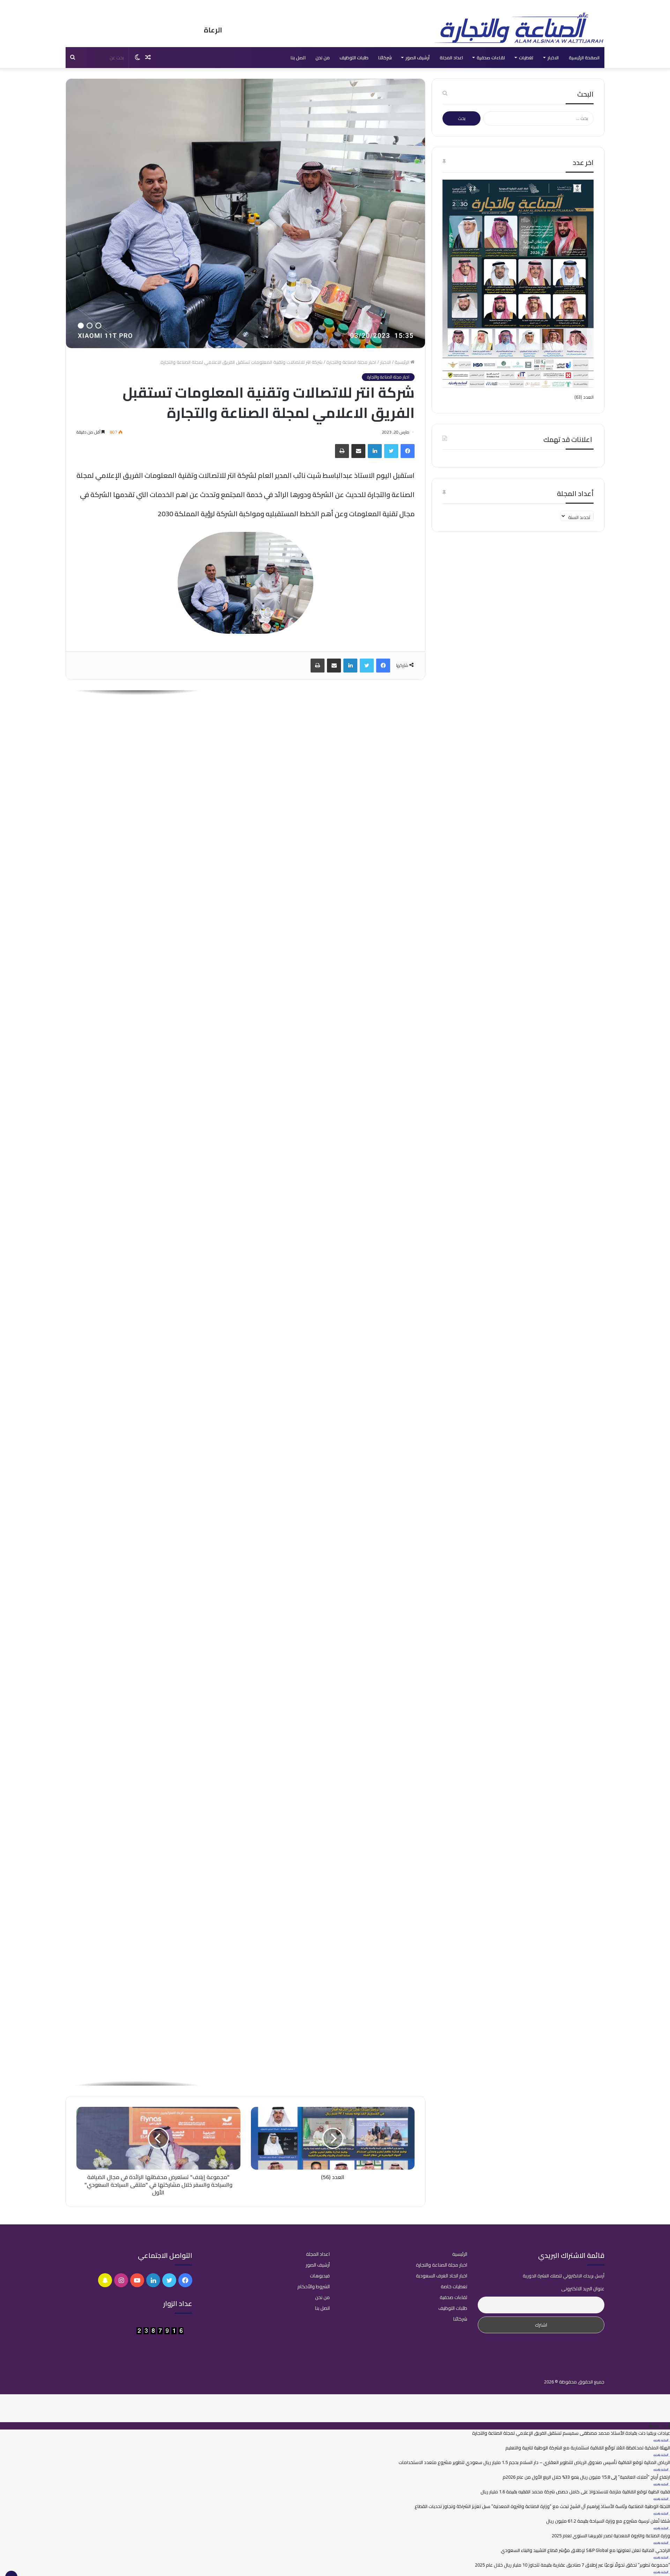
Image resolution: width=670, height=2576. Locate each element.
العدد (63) (584, 397)
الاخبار (553, 58)
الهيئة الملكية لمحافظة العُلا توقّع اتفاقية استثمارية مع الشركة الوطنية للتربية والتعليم (588, 2448)
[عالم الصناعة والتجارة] (518, 28)
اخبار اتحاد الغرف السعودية (442, 2276)
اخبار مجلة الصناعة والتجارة (351, 362)
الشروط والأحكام (314, 2286)
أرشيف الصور (418, 58)
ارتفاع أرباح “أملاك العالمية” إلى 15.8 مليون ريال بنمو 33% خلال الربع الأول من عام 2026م (586, 2477)
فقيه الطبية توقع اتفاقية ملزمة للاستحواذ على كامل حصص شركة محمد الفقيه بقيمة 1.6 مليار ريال (575, 2492)
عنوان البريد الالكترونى (583, 2289)
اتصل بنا (298, 58)
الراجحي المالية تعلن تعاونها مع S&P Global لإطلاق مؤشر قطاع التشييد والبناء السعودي (585, 2550)
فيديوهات (320, 2276)
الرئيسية (403, 362)
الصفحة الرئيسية (584, 58)
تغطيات (526, 58)
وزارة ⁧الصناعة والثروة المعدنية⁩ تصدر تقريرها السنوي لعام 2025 (611, 2536)
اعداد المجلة (451, 58)
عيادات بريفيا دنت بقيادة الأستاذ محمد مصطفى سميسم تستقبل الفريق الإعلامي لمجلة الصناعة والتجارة (317, 768)
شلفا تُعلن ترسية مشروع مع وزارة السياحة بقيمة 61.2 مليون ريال (608, 2521)
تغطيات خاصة (454, 2286)
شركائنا (385, 58)
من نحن (323, 58)
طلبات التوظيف (354, 58)
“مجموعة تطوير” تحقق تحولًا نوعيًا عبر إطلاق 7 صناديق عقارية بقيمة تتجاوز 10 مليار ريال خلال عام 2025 (572, 2565)
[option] (245, 760)
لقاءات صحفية (491, 58)
